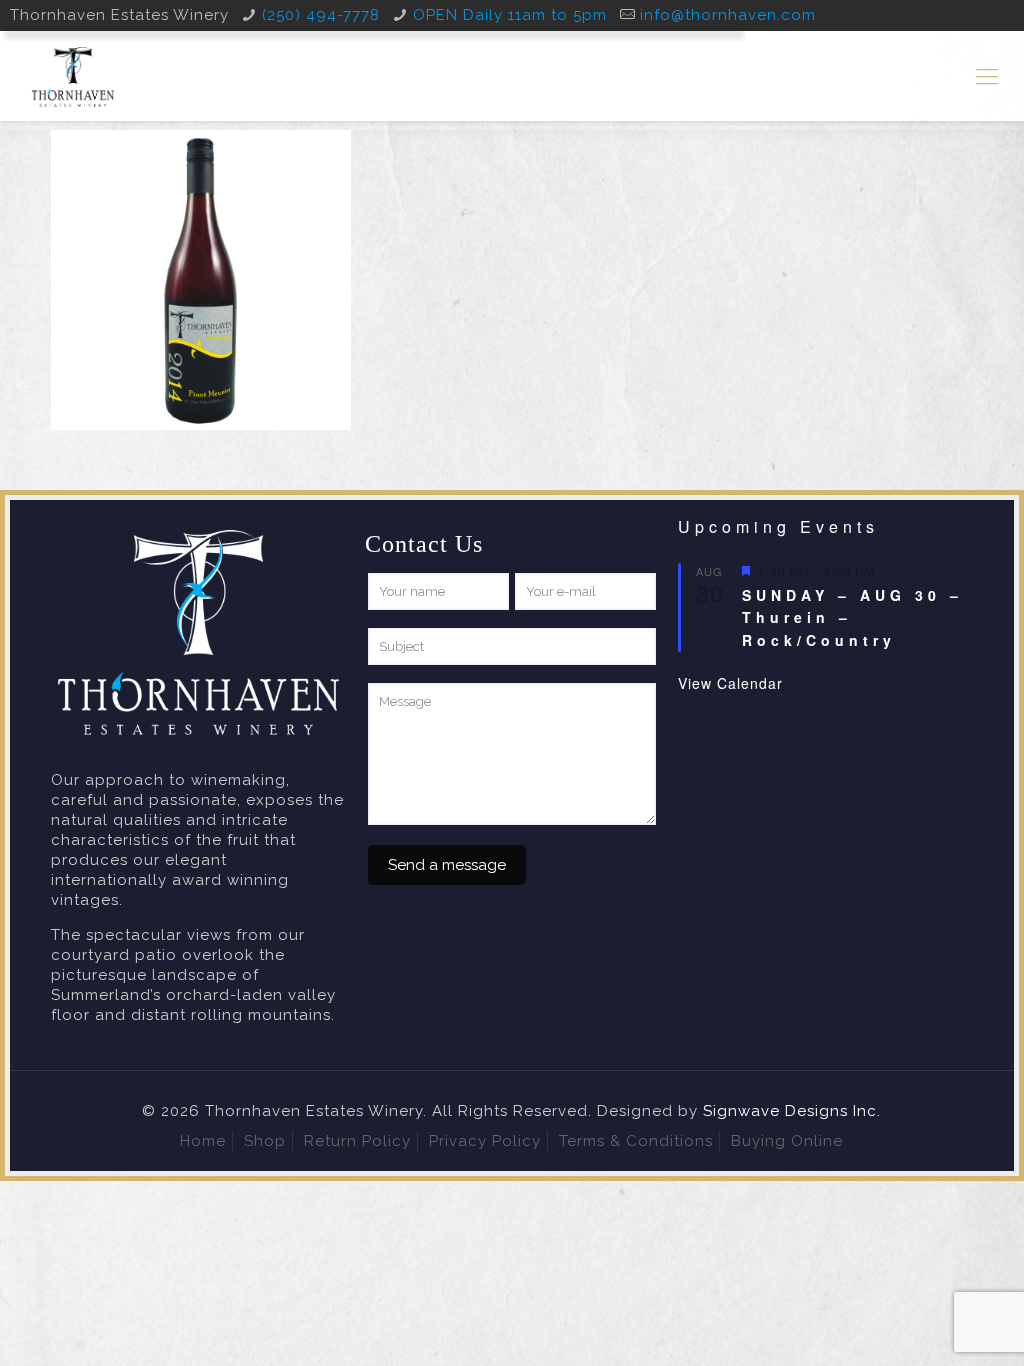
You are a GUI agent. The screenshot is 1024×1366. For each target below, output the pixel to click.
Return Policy (357, 1141)
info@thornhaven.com (728, 15)
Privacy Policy (485, 1141)
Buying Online (787, 1141)
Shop (265, 1141)
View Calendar (730, 683)
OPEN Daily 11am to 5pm (510, 15)
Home (203, 1141)
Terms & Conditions (636, 1141)
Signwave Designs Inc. (792, 1111)
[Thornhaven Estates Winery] (73, 76)
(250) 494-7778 (321, 15)
